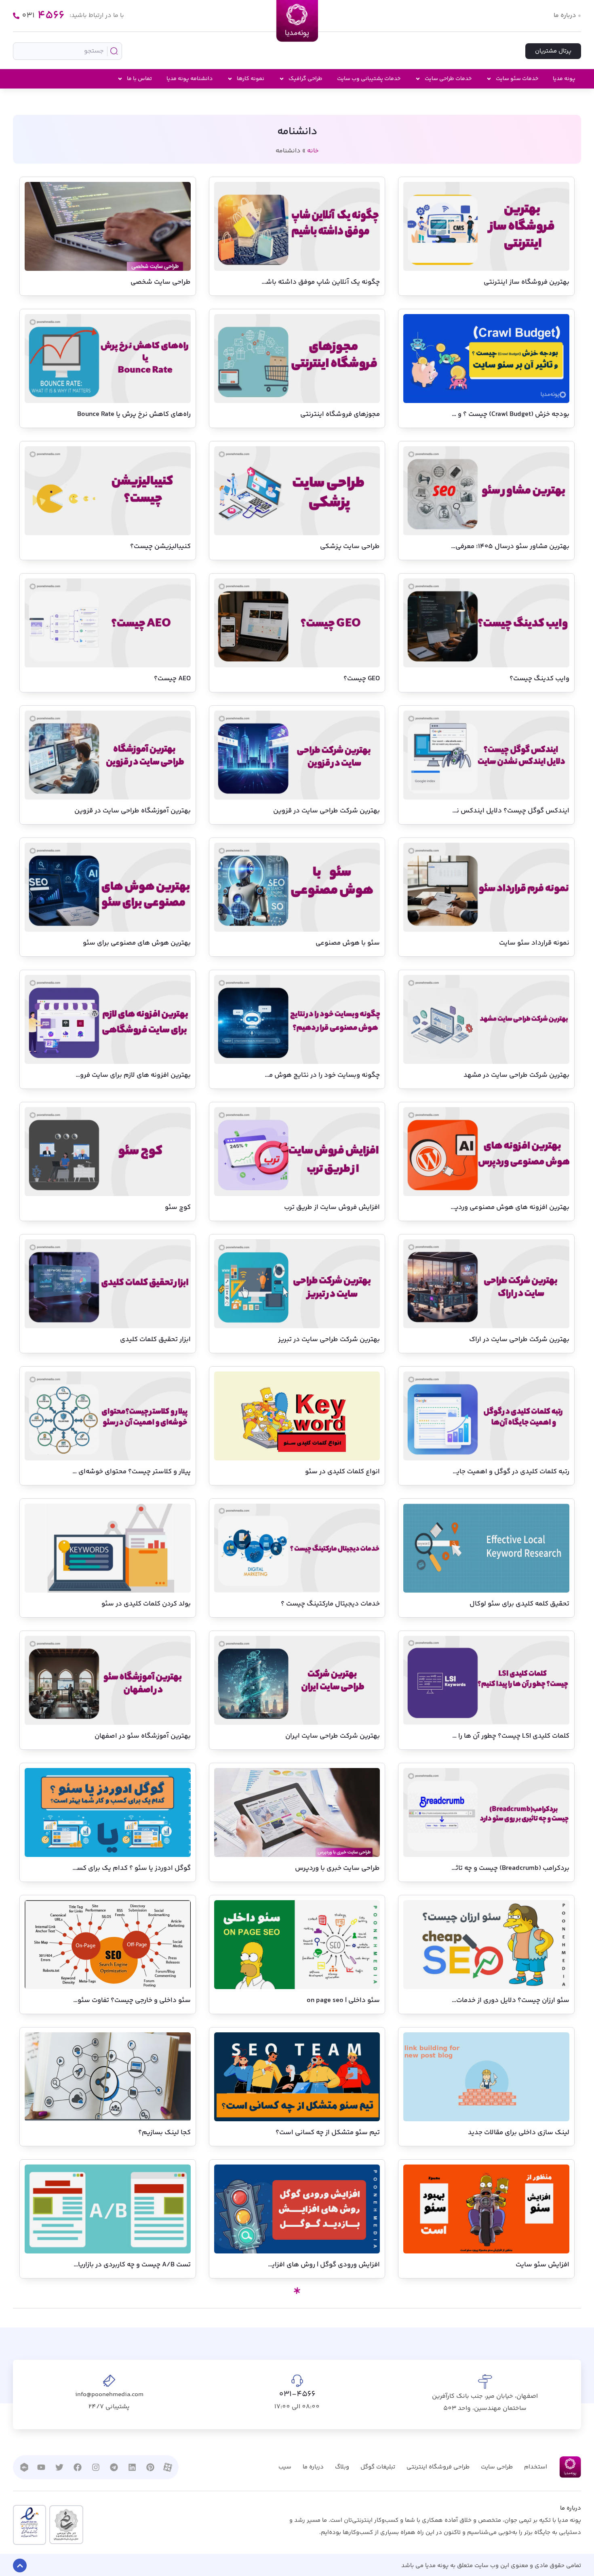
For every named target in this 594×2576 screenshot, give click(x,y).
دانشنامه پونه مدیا (190, 79)
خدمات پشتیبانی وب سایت (369, 79)
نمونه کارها (251, 79)
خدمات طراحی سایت (448, 79)
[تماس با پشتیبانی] (16, 16)
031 (43, 16)
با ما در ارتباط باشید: (97, 16)
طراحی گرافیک (305, 79)
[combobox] (67, 51)
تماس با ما (139, 79)
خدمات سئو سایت (517, 79)
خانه (313, 151)
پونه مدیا (564, 79)
